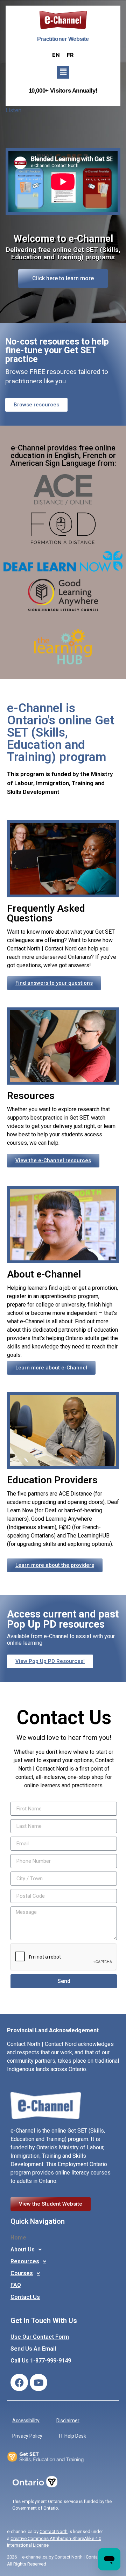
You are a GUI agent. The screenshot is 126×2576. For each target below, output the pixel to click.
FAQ (16, 2285)
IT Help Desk (73, 2436)
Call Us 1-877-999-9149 (41, 2361)
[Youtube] (38, 2382)
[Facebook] (19, 2382)
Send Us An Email (33, 2349)
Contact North (54, 2531)
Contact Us (25, 2297)
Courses (22, 2273)
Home (18, 2238)
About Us (23, 2249)
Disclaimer (68, 2421)
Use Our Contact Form (40, 2337)
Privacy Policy (27, 2436)
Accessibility (26, 2421)
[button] (63, 72)
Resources (25, 2261)
